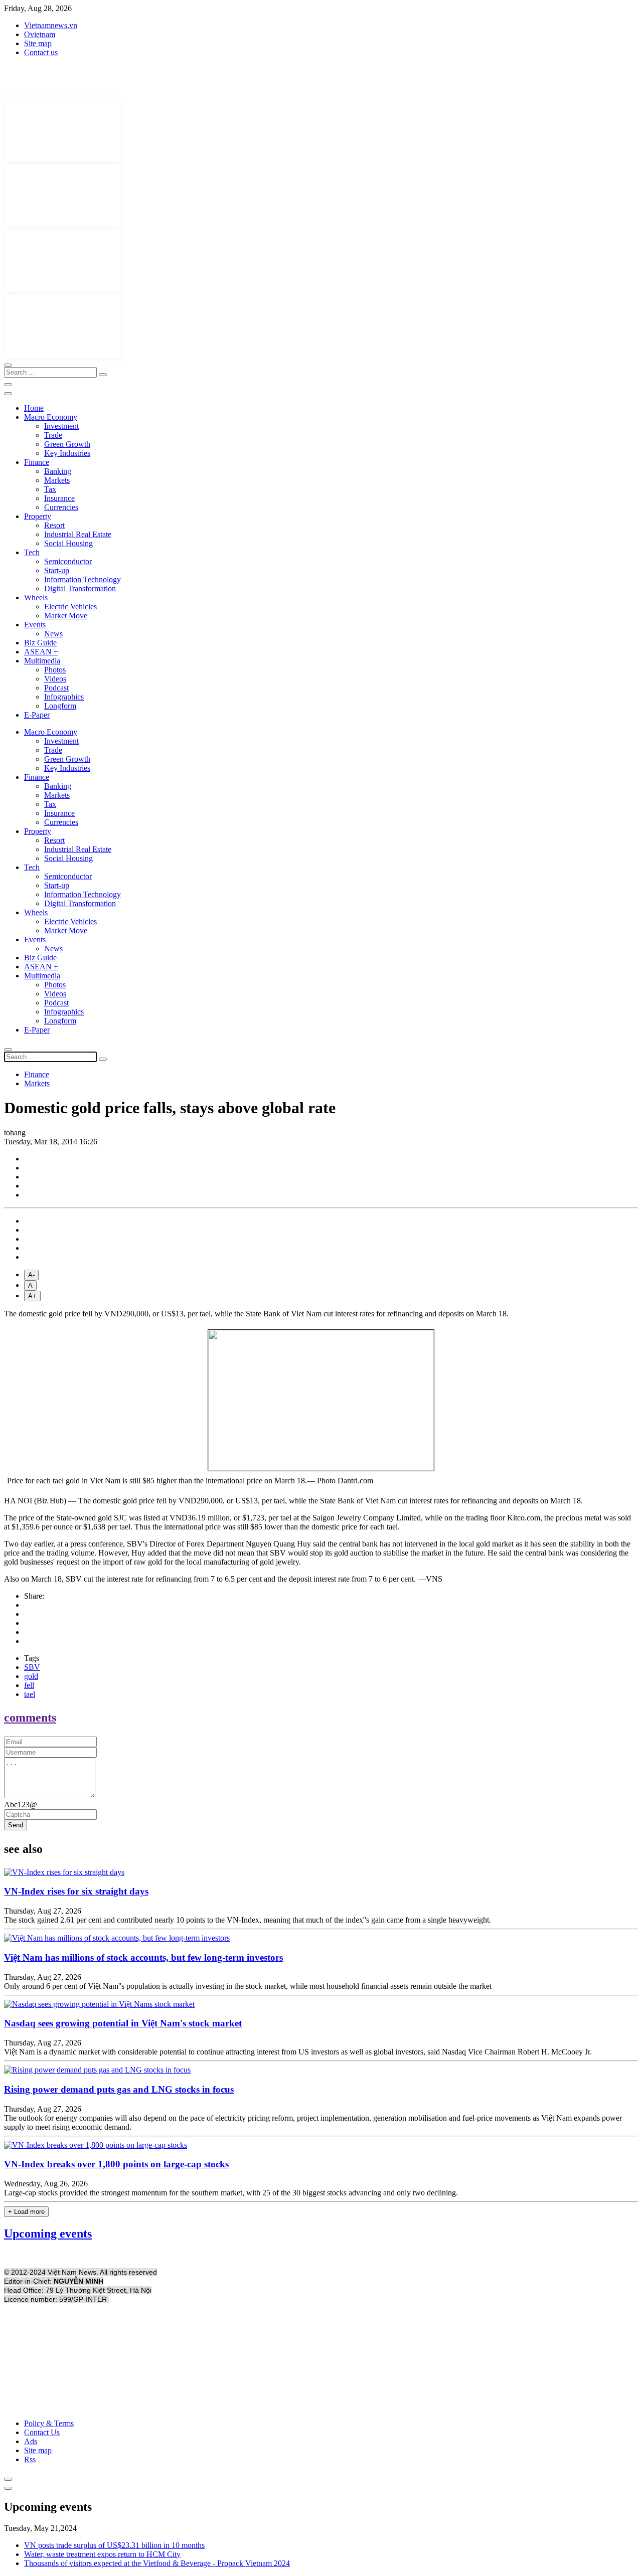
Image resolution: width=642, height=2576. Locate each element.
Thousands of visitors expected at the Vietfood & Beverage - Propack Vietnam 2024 (157, 2563)
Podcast (56, 688)
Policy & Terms (49, 2423)
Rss (30, 2459)
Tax (50, 489)
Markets (57, 480)
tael (30, 1694)
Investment (61, 426)
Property (38, 516)
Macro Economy (51, 417)
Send (16, 1825)
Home (34, 408)
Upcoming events (48, 2234)
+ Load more (26, 2212)
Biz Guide (40, 643)
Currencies (61, 507)
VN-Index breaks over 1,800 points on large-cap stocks (116, 2164)
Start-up (57, 570)
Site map (38, 43)
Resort (54, 525)
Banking (58, 471)
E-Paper (37, 715)
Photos (55, 670)
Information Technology (83, 579)
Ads (31, 2441)
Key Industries (67, 453)
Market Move (66, 616)
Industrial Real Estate (78, 534)
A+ (32, 1296)
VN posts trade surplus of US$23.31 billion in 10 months (114, 2545)
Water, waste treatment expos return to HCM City (102, 2554)
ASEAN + (41, 652)
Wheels (36, 597)
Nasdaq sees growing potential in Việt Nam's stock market (123, 2023)
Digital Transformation (80, 588)
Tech (32, 552)
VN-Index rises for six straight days (76, 1891)
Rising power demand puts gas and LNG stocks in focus (119, 2089)
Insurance (59, 498)
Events (35, 625)
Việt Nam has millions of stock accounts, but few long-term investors (143, 1957)
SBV (32, 1667)
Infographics (64, 697)
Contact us (41, 52)
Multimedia (42, 661)
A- (31, 1275)
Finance (37, 462)
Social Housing (68, 543)
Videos (55, 679)
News (53, 634)
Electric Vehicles (70, 607)
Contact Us (42, 2432)
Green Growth (67, 444)
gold (31, 1676)
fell (29, 1685)
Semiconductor (68, 561)
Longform (60, 706)
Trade (53, 435)
